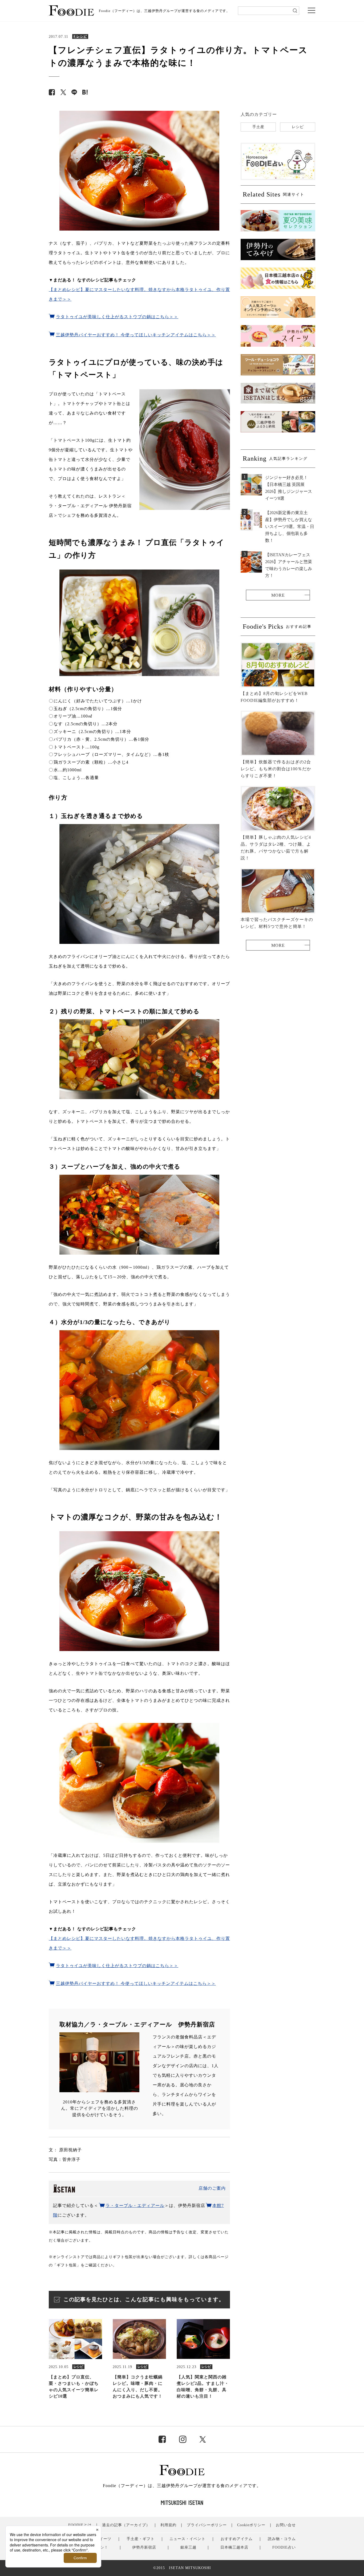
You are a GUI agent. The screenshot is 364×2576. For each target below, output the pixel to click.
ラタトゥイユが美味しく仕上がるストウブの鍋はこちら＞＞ (117, 317)
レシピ (298, 127)
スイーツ (103, 2539)
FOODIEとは (80, 2525)
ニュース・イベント (187, 2539)
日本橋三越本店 (234, 2547)
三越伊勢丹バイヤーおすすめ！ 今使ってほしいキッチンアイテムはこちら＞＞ (136, 335)
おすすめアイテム (237, 2539)
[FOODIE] (85, 92)
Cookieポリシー (251, 2525)
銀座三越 (188, 2547)
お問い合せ (286, 2525)
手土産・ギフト (141, 2539)
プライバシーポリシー (207, 2525)
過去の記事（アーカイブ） (126, 2525)
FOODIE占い (284, 2547)
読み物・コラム (282, 2539)
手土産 (258, 127)
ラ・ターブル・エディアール (135, 2206)
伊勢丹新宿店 (144, 2547)
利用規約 (168, 2525)
